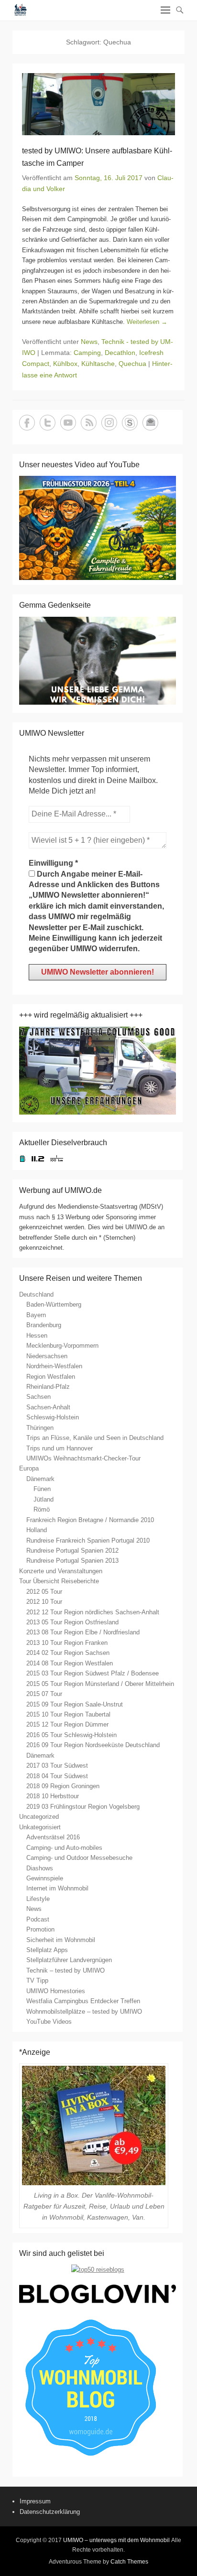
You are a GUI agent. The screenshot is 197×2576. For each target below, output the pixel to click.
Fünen (42, 1489)
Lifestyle (38, 1899)
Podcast (38, 1919)
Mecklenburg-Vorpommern (62, 1346)
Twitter (48, 423)
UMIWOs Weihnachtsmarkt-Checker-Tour (83, 1458)
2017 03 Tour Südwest (57, 1766)
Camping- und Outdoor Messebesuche (79, 1858)
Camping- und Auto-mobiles (64, 1848)
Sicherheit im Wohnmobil (61, 1940)
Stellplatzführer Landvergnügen (69, 1960)
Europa (29, 1468)
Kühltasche (98, 364)
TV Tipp (37, 1980)
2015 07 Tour (44, 1694)
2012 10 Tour (44, 1602)
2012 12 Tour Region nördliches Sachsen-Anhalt (93, 1612)
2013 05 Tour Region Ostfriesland (72, 1622)
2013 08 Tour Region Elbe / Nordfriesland (83, 1632)
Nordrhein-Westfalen (54, 1366)
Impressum (35, 2501)
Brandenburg (44, 1325)
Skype (130, 423)
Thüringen (40, 1428)
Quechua (132, 364)
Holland (37, 1530)
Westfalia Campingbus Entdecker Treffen (83, 2001)
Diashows (40, 1868)
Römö (42, 1509)
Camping (87, 353)
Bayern (36, 1315)
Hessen (37, 1336)
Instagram (109, 423)
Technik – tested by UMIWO (66, 1970)
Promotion (40, 1929)
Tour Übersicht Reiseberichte (59, 1581)
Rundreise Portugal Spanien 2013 (72, 1561)
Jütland (44, 1499)
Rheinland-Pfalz (48, 1387)
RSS (89, 423)
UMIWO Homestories (56, 1991)
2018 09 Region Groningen (63, 1786)
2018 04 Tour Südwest (57, 1776)
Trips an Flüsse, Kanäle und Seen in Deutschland (95, 1438)
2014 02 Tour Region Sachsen (68, 1653)
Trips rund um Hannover (60, 1448)
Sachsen (38, 1397)
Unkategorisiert (40, 1827)
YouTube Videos (49, 2022)
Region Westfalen (51, 1377)
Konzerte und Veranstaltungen (61, 1571)
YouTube (68, 423)
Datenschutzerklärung (50, 2512)
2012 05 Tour (44, 1592)
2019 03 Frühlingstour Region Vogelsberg (83, 1807)
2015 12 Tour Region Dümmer (67, 1724)
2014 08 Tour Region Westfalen (70, 1663)
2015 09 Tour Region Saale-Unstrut (75, 1704)
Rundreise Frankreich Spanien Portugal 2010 (88, 1540)
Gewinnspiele (45, 1878)
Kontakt (150, 423)
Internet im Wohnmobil (57, 1888)
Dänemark (40, 1479)
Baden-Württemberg (54, 1304)
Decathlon (120, 353)
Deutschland (36, 1294)
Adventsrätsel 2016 (53, 1837)
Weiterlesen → (147, 322)
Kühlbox (65, 364)
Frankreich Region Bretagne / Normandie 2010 (90, 1520)
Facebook (27, 423)
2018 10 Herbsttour (53, 1796)
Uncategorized (39, 1817)
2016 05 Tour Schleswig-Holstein (71, 1735)
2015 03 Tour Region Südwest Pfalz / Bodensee (93, 1673)
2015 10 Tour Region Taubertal (68, 1714)
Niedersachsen (47, 1356)
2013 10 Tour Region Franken (67, 1643)
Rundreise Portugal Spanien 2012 (72, 1551)
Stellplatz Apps (47, 1950)
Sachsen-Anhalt (48, 1407)
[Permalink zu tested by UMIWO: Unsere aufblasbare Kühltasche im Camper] (98, 104)
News (89, 342)
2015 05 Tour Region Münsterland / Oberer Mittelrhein (100, 1684)
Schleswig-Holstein (53, 1417)
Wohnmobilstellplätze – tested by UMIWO (84, 2012)
